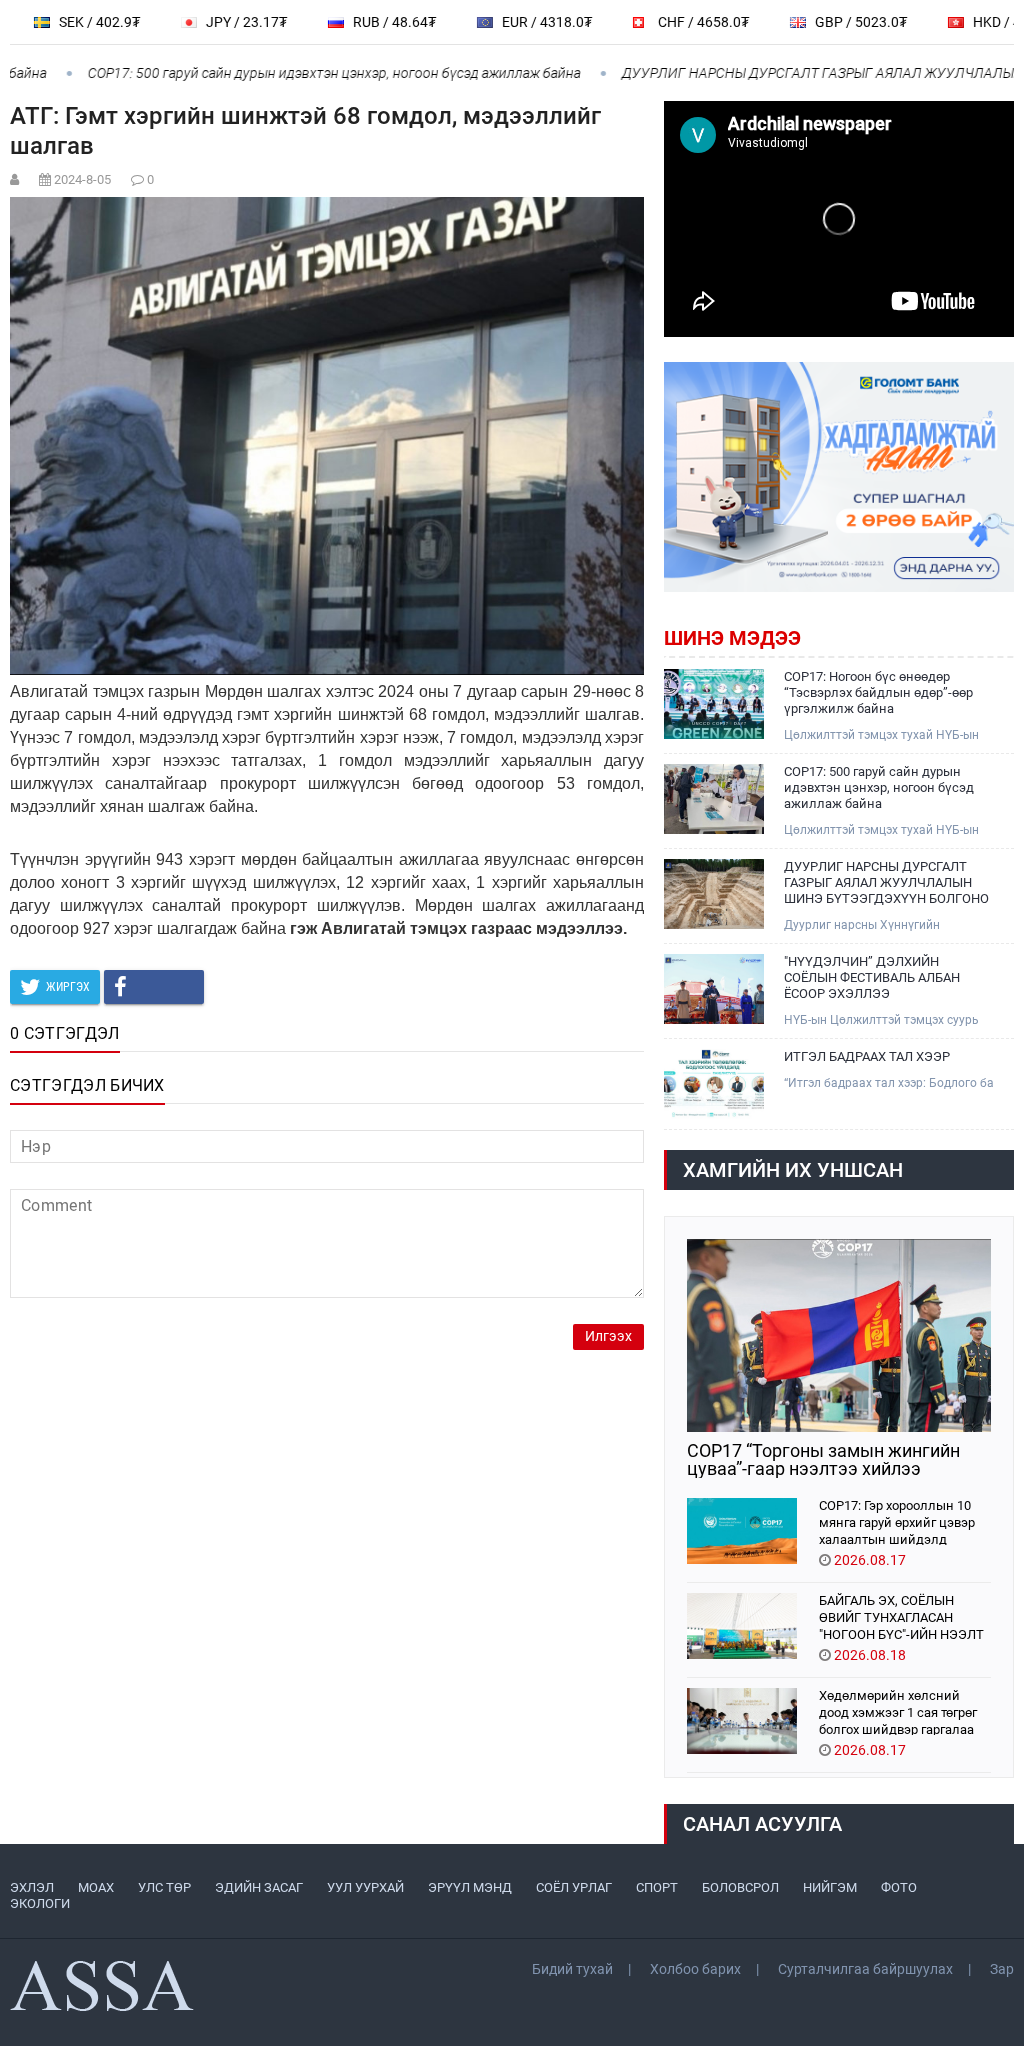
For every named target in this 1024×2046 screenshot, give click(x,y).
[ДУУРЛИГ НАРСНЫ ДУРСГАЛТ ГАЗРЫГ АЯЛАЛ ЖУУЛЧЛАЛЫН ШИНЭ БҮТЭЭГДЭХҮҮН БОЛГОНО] (714, 894)
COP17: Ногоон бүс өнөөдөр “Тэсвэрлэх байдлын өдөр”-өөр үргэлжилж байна (878, 692)
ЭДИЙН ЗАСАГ (259, 1887)
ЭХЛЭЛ (32, 1887)
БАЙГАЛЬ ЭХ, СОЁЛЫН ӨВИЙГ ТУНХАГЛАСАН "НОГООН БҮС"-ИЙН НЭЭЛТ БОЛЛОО (901, 1616)
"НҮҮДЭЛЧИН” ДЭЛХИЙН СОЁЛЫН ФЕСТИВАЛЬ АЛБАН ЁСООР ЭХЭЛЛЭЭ (872, 977)
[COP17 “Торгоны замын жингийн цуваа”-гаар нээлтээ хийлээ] (839, 1335)
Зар (1002, 1969)
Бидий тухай (572, 1969)
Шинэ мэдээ (732, 638)
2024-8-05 (82, 179)
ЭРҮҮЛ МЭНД (470, 1887)
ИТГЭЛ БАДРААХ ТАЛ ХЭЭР (867, 1056)
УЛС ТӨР (164, 1887)
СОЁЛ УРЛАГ (574, 1887)
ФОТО (899, 1887)
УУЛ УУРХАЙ (365, 1887)
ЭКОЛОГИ (40, 1903)
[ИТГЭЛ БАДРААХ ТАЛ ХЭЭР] (714, 1084)
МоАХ (96, 1887)
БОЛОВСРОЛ (740, 1887)
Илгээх (608, 1336)
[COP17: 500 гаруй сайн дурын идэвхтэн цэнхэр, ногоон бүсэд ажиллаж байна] (714, 799)
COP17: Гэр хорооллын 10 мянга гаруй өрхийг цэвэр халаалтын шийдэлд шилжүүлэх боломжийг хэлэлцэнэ (897, 1521)
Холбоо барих (695, 1969)
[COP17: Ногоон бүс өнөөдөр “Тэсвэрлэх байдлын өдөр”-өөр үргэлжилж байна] (714, 704)
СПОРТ (657, 1887)
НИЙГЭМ (830, 1887)
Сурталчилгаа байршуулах (865, 1969)
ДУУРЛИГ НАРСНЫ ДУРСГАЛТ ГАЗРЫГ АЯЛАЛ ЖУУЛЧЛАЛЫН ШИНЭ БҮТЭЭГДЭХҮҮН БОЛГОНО (886, 882)
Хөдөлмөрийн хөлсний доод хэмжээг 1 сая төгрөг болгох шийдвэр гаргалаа (898, 1711)
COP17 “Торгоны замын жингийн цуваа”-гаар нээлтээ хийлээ (823, 1460)
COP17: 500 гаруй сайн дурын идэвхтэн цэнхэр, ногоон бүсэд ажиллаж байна (301, 73)
